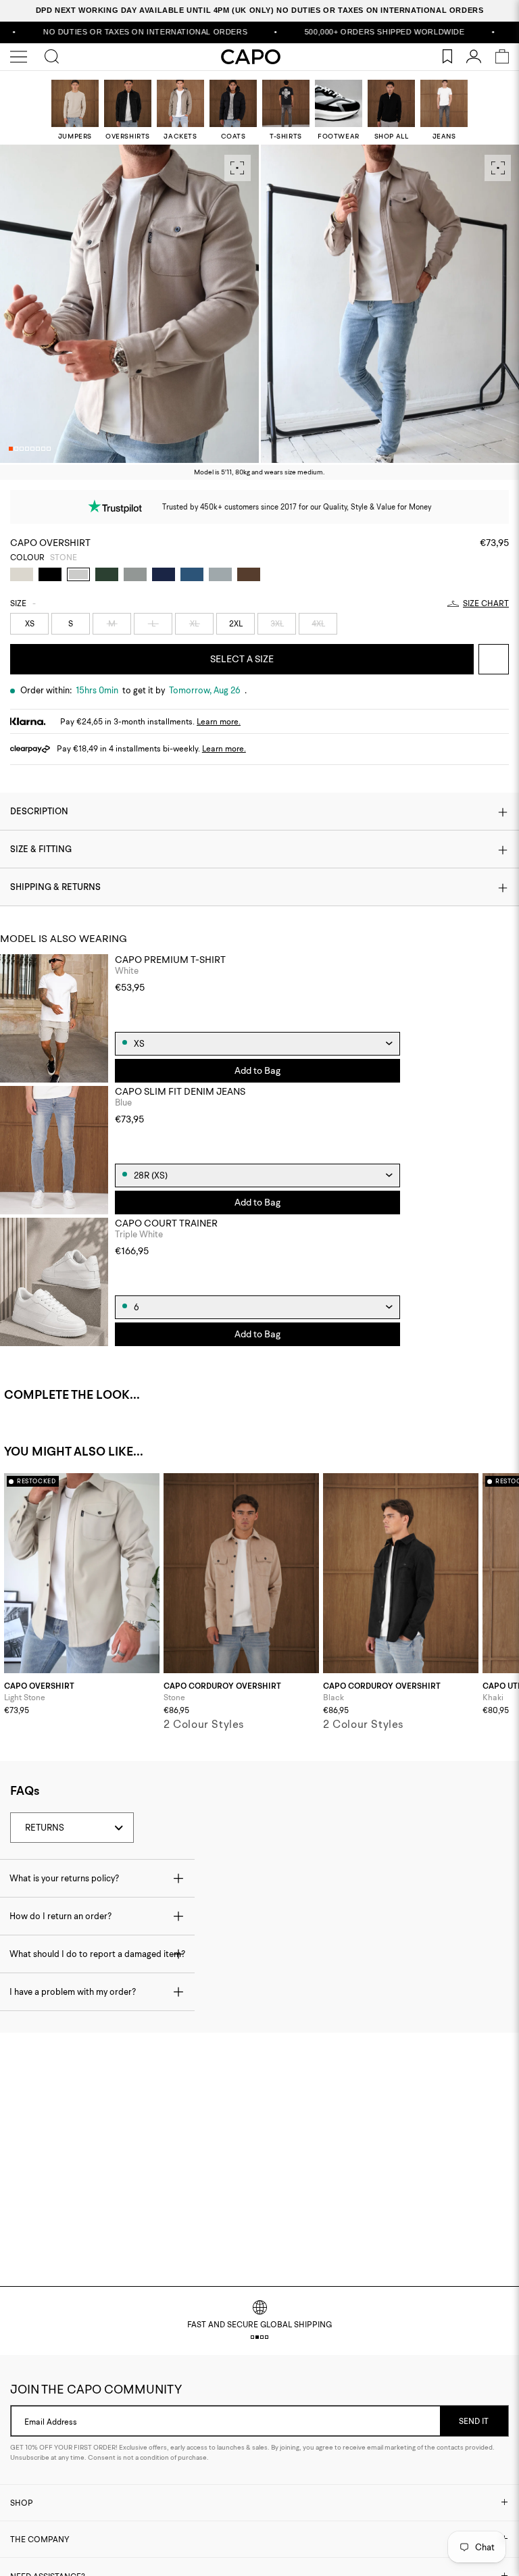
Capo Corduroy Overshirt (222, 1686)
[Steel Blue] (192, 574)
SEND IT (474, 2421)
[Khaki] (107, 574)
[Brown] (249, 574)
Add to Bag (257, 1070)
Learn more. (219, 721)
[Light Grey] (220, 574)
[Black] (50, 574)
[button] (11, 449)
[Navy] (164, 574)
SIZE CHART (486, 603)
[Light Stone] (22, 574)
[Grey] (135, 574)
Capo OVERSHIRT (39, 1686)
